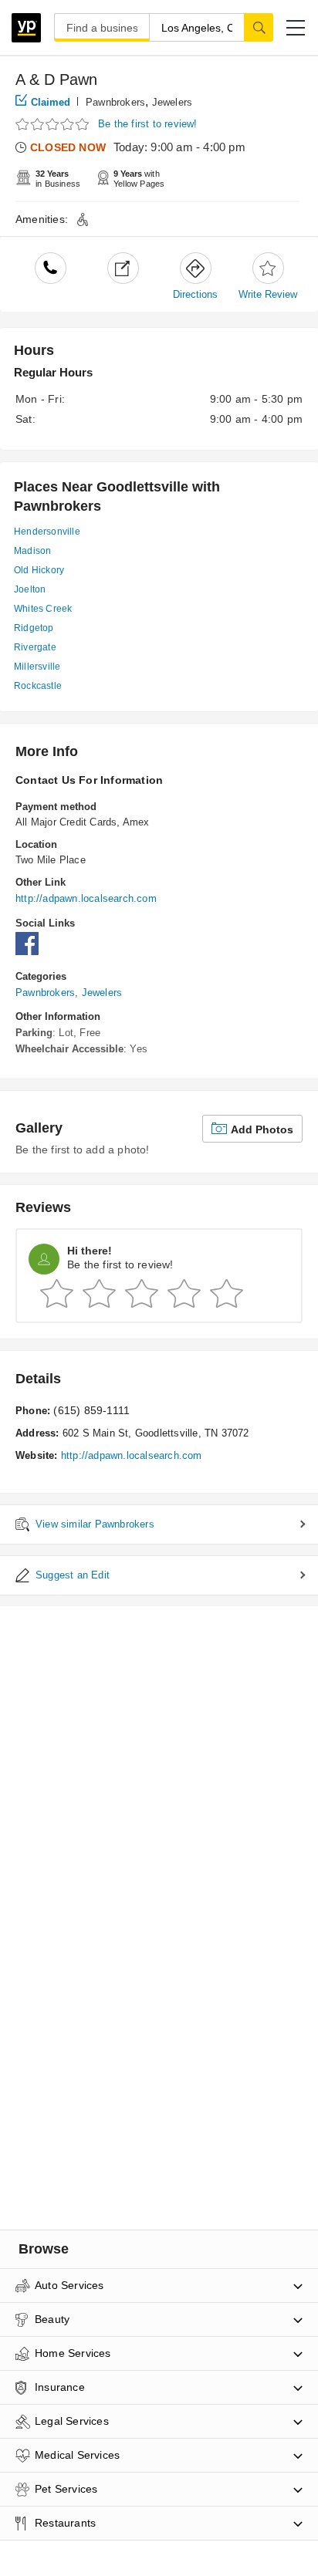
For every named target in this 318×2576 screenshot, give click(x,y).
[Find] (259, 27)
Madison (32, 551)
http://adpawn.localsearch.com (86, 898)
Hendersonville (47, 532)
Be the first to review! (148, 124)
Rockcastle (38, 686)
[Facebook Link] (31, 952)
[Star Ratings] (54, 125)
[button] (296, 28)
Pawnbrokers (115, 102)
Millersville (37, 667)
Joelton (30, 589)
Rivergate (35, 647)
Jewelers (173, 102)
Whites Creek (43, 609)
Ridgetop (34, 628)
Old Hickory (39, 570)
